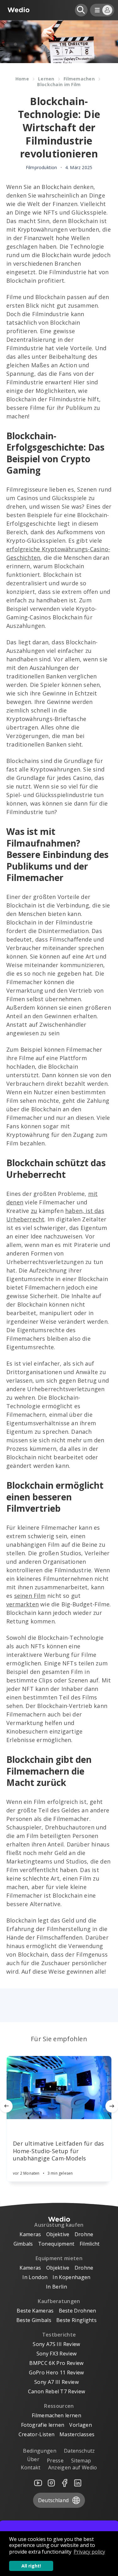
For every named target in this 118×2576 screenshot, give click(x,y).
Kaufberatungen (59, 2301)
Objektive (58, 2234)
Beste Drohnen (78, 2311)
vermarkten (22, 1604)
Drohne (84, 2234)
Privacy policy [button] (89, 2552)
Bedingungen (40, 2451)
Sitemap (81, 2461)
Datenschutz (79, 2451)
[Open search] (81, 10)
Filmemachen (79, 79)
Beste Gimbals (34, 2320)
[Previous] (6, 2106)
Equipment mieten (59, 2258)
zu (34, 1211)
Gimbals (23, 2244)
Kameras (30, 2234)
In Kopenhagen (71, 2277)
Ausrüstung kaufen (59, 2225)
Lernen (46, 79)
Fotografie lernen (43, 2425)
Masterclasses (77, 2434)
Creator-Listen (37, 2434)
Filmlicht (90, 2244)
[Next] (112, 2106)
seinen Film (30, 1596)
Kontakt (31, 2467)
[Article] (59, 2088)
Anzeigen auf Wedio (73, 2467)
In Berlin (56, 2287)
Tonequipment (56, 2244)
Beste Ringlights (76, 2320)
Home (22, 79)
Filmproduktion (42, 168)
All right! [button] (31, 2566)
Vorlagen (81, 2425)
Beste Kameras (35, 2311)
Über (33, 2459)
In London (35, 2277)
